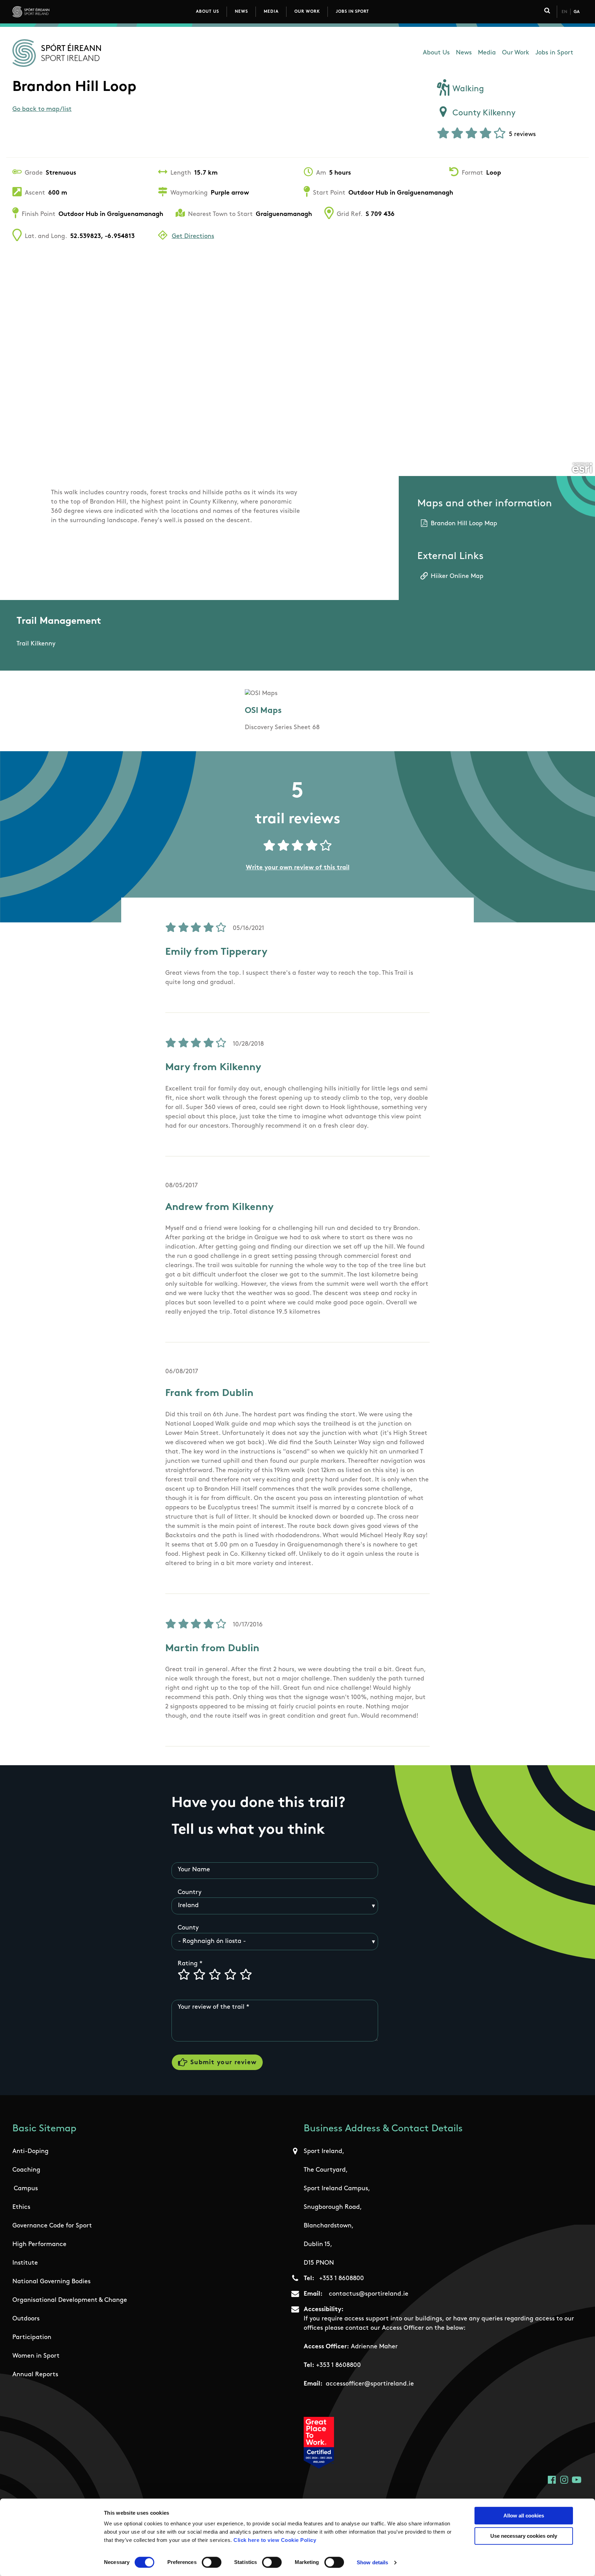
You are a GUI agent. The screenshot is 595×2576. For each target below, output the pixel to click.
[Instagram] (564, 2480)
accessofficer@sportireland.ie (370, 2384)
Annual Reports (35, 2375)
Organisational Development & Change (70, 2300)
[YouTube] (577, 2480)
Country (190, 1893)
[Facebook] (552, 2480)
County (188, 1928)
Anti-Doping (30, 2152)
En (564, 12)
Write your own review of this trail (298, 868)
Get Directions (193, 237)
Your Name (194, 1870)
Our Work (307, 12)
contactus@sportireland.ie (369, 2294)
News (241, 12)
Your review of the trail (211, 2007)
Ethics (21, 2207)
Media (271, 12)
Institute (25, 2263)
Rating (188, 1964)
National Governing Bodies (51, 2282)
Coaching (26, 2170)
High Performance (39, 2245)
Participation (32, 2338)
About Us (207, 12)
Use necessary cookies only (524, 2536)
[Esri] (582, 468)
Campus (26, 2189)
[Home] (61, 12)
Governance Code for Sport (52, 2226)
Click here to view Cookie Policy (275, 2540)
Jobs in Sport (352, 12)
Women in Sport (36, 2356)
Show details (372, 2562)
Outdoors (26, 2319)
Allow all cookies (524, 2516)
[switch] (212, 2562)
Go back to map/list (42, 110)
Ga (577, 12)
